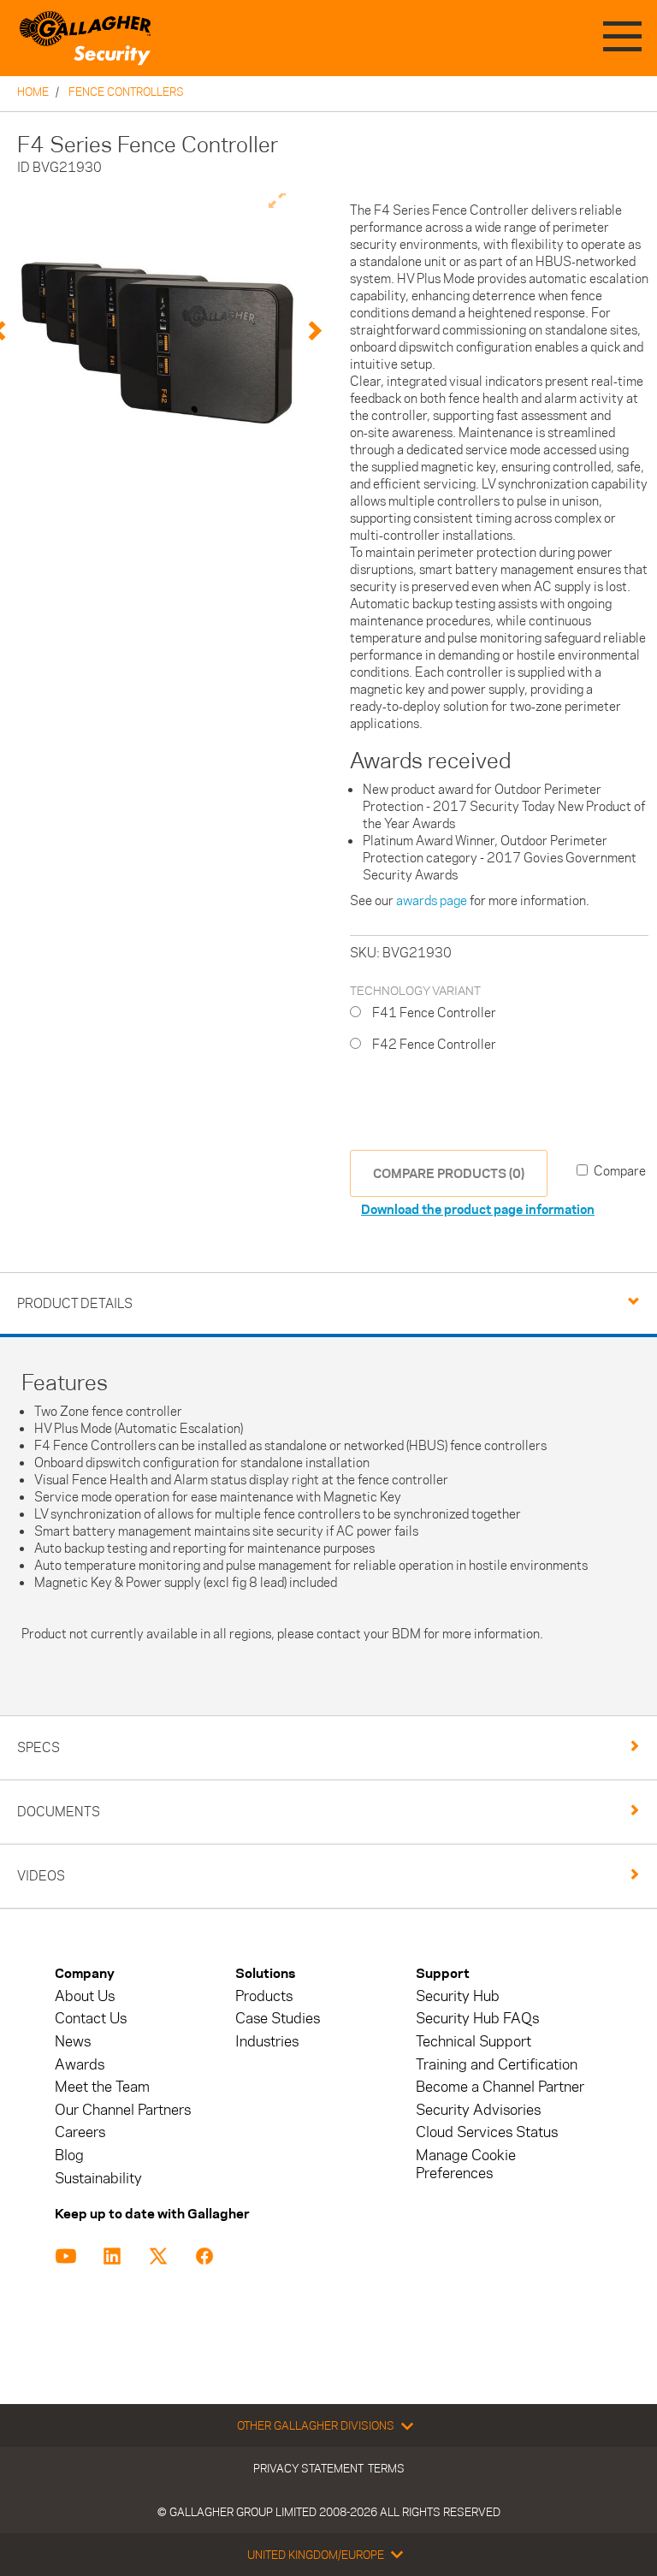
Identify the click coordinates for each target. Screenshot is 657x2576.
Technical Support (474, 2042)
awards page (432, 900)
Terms (386, 2468)
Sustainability (98, 2179)
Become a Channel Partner (500, 2087)
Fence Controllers (126, 92)
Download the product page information (478, 1209)
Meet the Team (102, 2087)
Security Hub (458, 1996)
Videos (41, 1876)
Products (264, 1996)
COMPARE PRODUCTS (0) (449, 1173)
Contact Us (91, 2019)
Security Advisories (478, 2110)
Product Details (75, 1303)
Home (33, 92)
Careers (80, 2132)
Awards (80, 2065)
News (73, 2042)
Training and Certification (497, 2065)
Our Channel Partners (123, 2110)
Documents (59, 1812)
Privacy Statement (308, 2468)
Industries (267, 2042)
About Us (85, 1996)
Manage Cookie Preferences (466, 2164)
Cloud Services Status (487, 2132)
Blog (69, 2156)
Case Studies (278, 2019)
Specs (38, 1747)
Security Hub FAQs (477, 2019)
